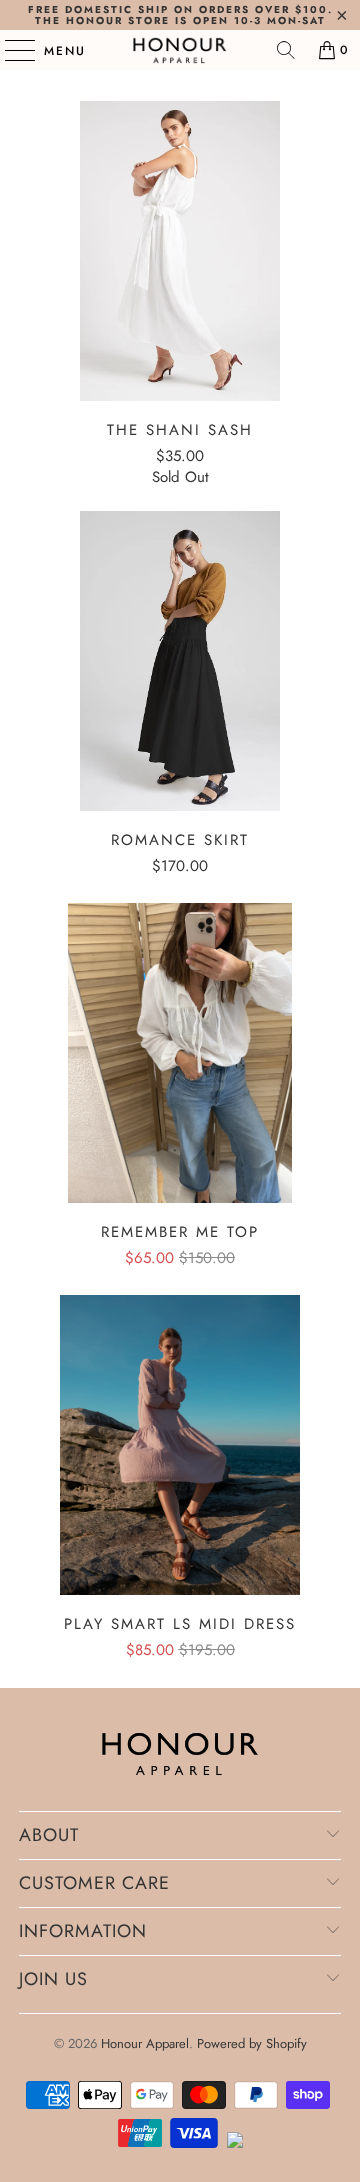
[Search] (286, 50)
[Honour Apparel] (180, 50)
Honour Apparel (145, 2043)
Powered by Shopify (252, 2043)
